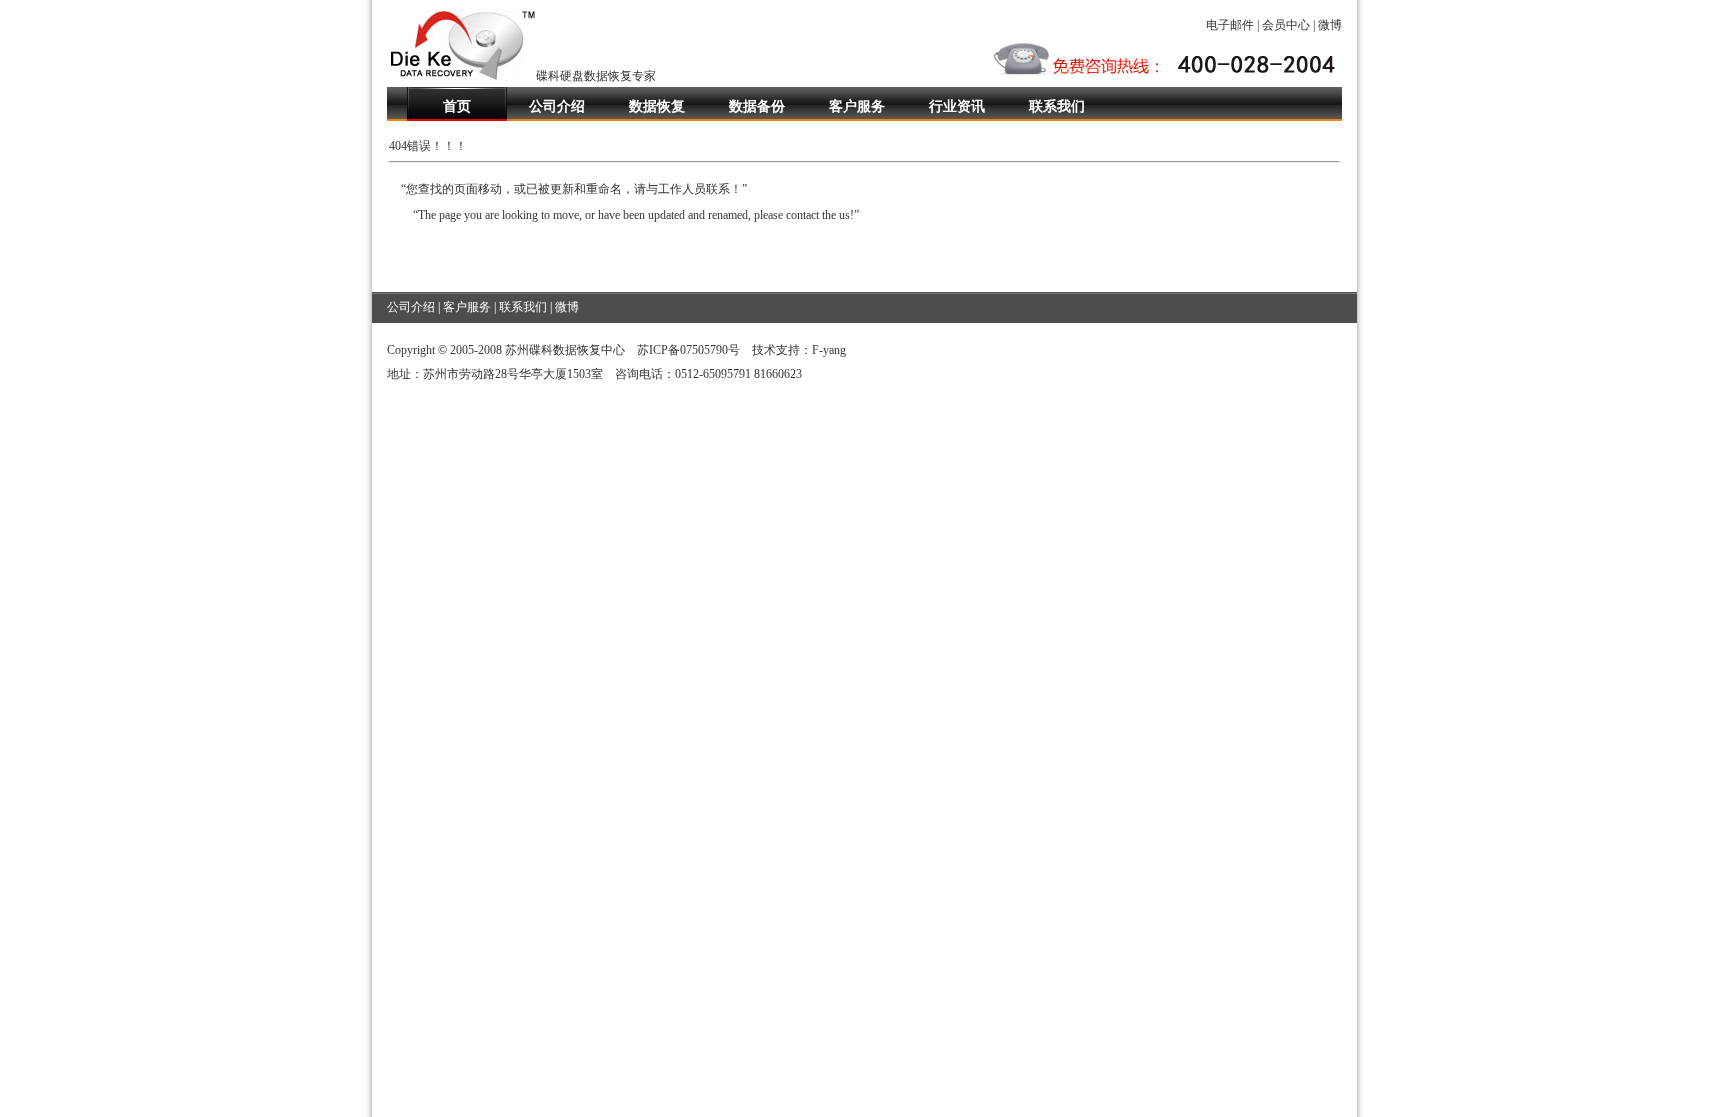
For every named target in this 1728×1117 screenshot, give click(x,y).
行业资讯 (957, 106)
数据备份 (757, 106)
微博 (1330, 25)
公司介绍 (557, 106)
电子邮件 (1230, 25)
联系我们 (1057, 106)
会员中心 (1286, 25)
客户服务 (857, 106)
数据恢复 (657, 106)
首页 (457, 106)
